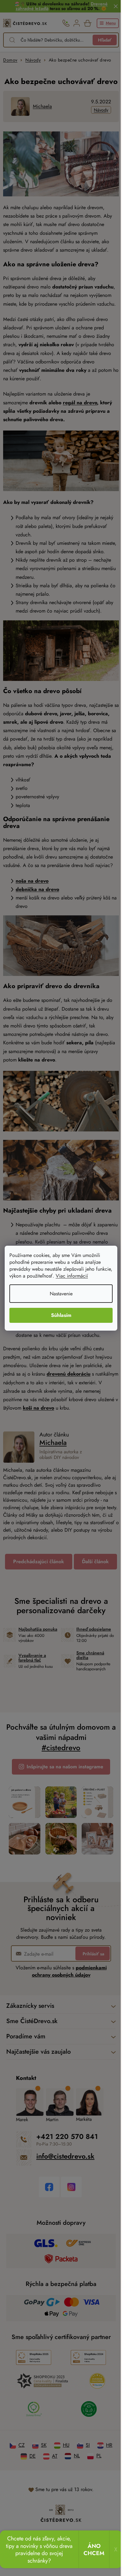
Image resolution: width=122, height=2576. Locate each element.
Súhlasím (61, 1315)
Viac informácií (72, 1276)
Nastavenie (61, 1294)
